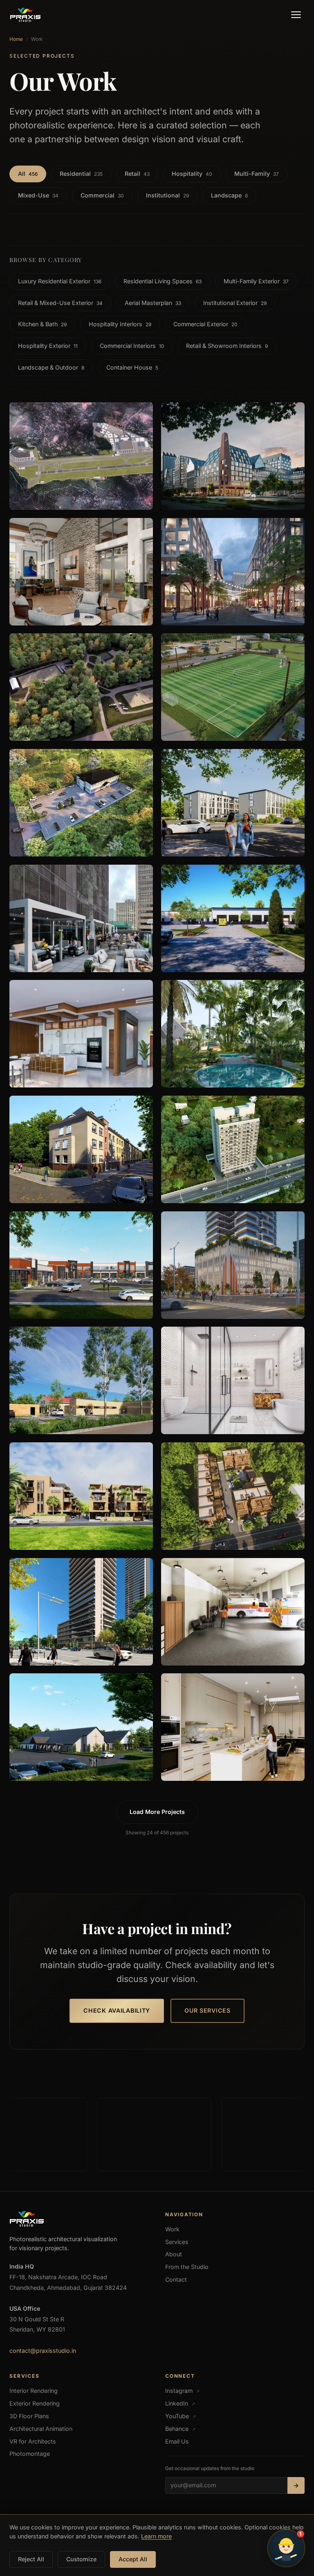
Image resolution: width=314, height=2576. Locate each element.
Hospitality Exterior (48, 346)
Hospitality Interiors (120, 324)
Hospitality (192, 174)
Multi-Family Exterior (256, 281)
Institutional (167, 195)
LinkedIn (180, 2403)
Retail (137, 174)
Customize (81, 2559)
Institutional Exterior (235, 303)
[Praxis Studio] (25, 15)
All (28, 174)
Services (177, 2242)
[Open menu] (296, 15)
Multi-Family (257, 174)
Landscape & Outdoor (51, 367)
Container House (132, 367)
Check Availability (117, 2010)
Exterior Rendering (35, 2403)
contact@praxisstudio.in (43, 2351)
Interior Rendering (34, 2391)
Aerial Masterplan (153, 303)
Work (172, 2229)
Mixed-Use (38, 195)
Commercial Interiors (132, 346)
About (174, 2254)
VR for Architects (33, 2441)
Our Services (207, 2010)
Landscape (229, 195)
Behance (180, 2429)
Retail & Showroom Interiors (227, 346)
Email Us (177, 2441)
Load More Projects (157, 1812)
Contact (176, 2279)
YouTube (181, 2416)
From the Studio (187, 2267)
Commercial (102, 195)
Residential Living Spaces (163, 281)
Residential (81, 174)
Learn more (156, 2536)
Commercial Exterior (205, 324)
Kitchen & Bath (42, 324)
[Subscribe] (296, 2485)
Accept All (133, 2559)
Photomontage (30, 2454)
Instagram (182, 2391)
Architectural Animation (41, 2429)
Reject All (31, 2559)
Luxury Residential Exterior (60, 281)
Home (16, 39)
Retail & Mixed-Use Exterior (60, 303)
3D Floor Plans (29, 2416)
